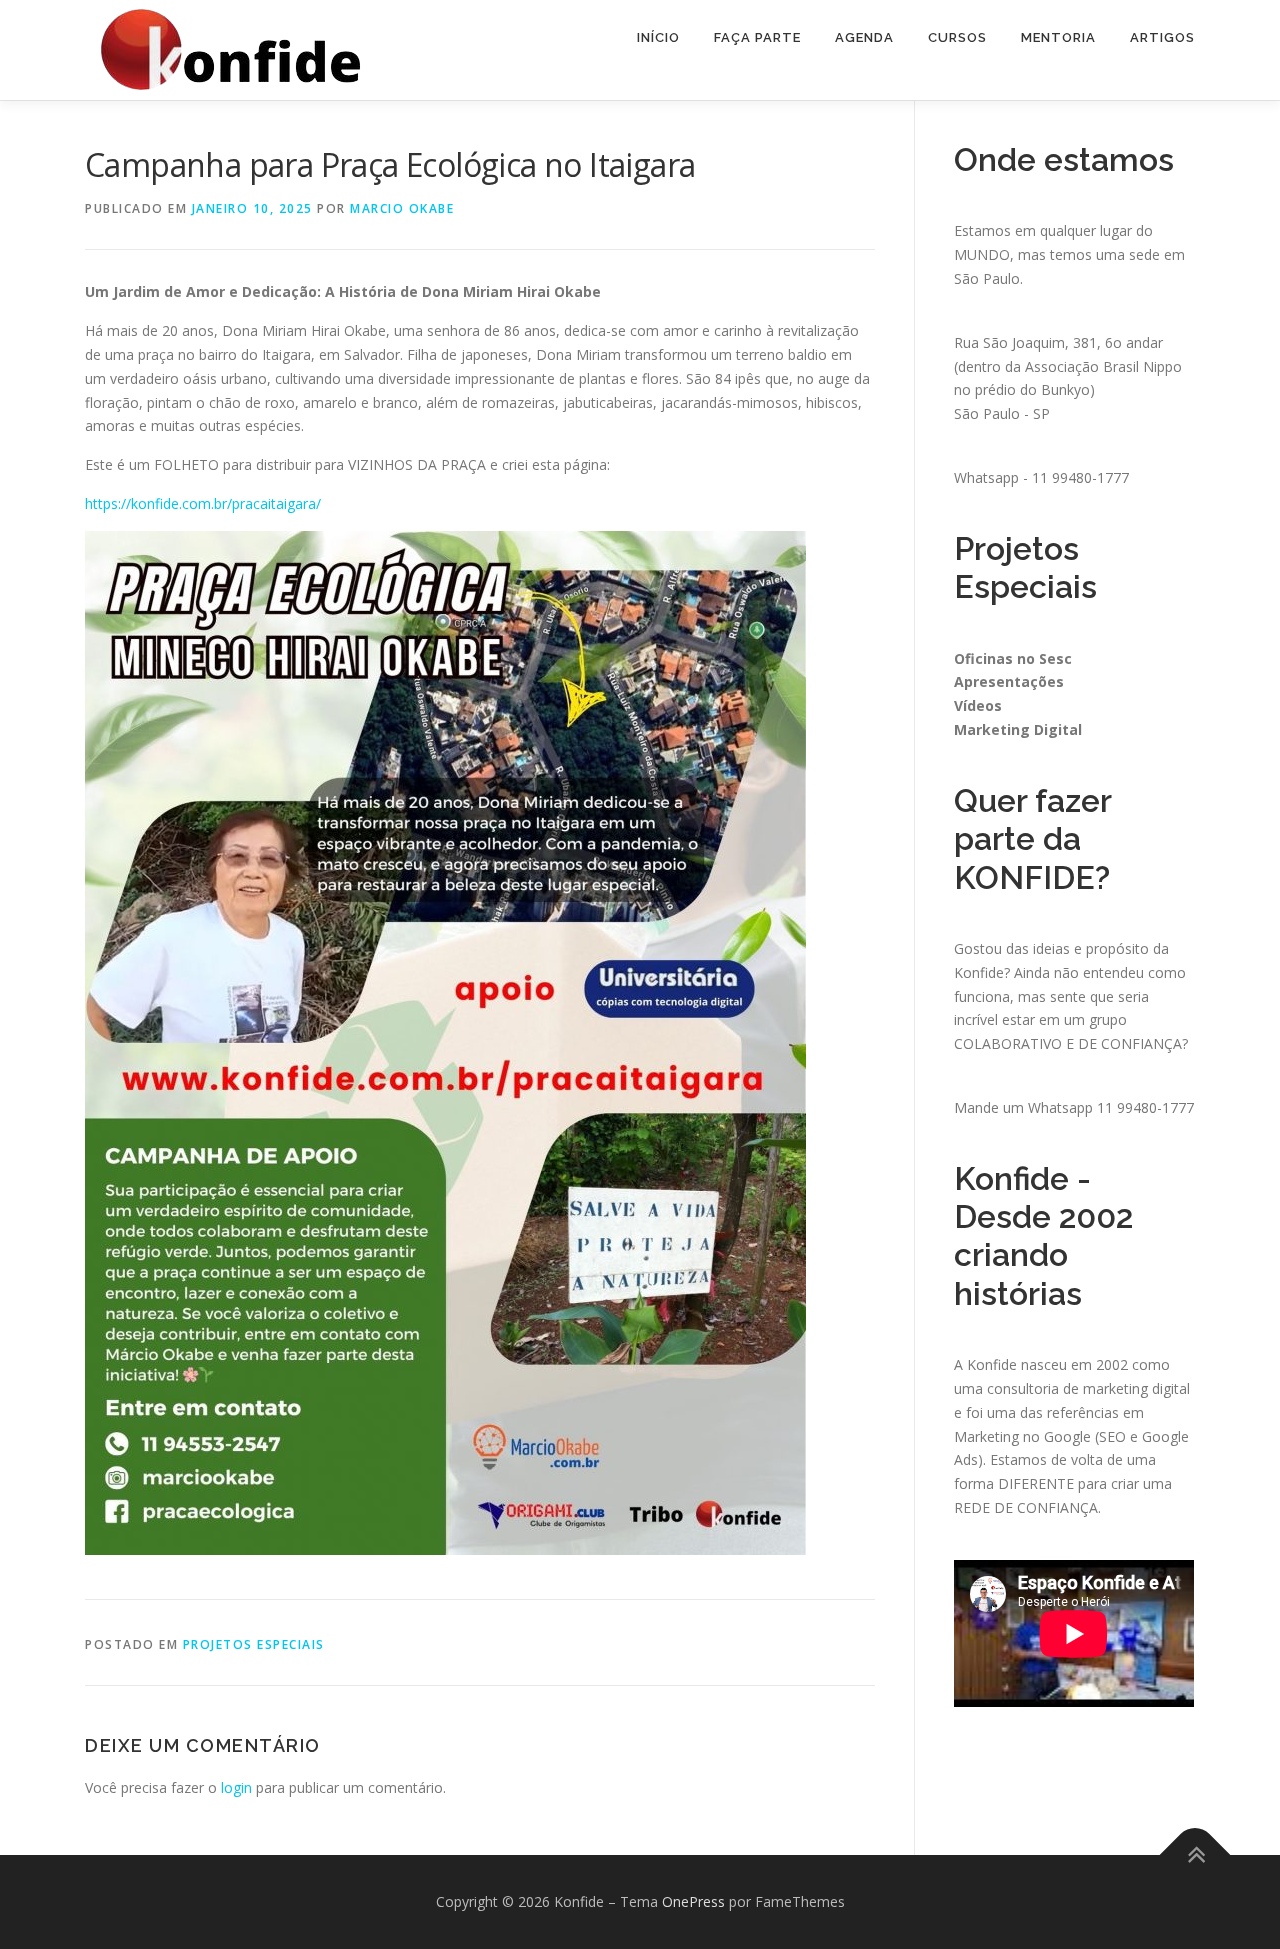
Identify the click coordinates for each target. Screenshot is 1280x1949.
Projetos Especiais (254, 1644)
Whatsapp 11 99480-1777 (1111, 1107)
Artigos (1162, 37)
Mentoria (1058, 37)
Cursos (957, 37)
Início (658, 37)
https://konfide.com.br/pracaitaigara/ (203, 503)
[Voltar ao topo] (1195, 1854)
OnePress (693, 1901)
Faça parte (757, 37)
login (236, 1787)
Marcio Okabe (402, 208)
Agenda (864, 37)
